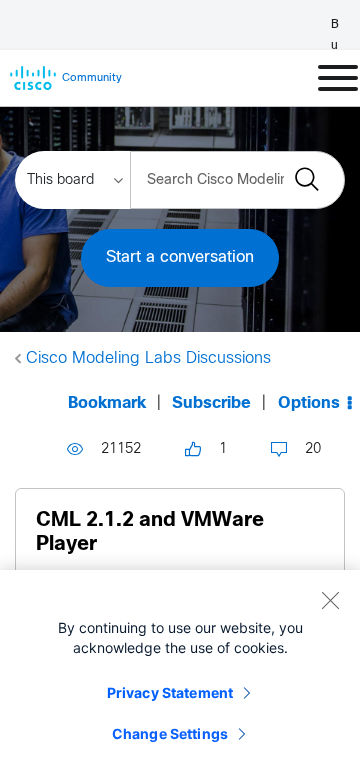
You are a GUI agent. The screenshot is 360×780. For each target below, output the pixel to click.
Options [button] (309, 403)
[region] (180, 675)
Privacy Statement (170, 692)
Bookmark (107, 403)
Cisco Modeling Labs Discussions (148, 358)
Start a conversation (180, 257)
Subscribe (211, 403)
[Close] (330, 600)
